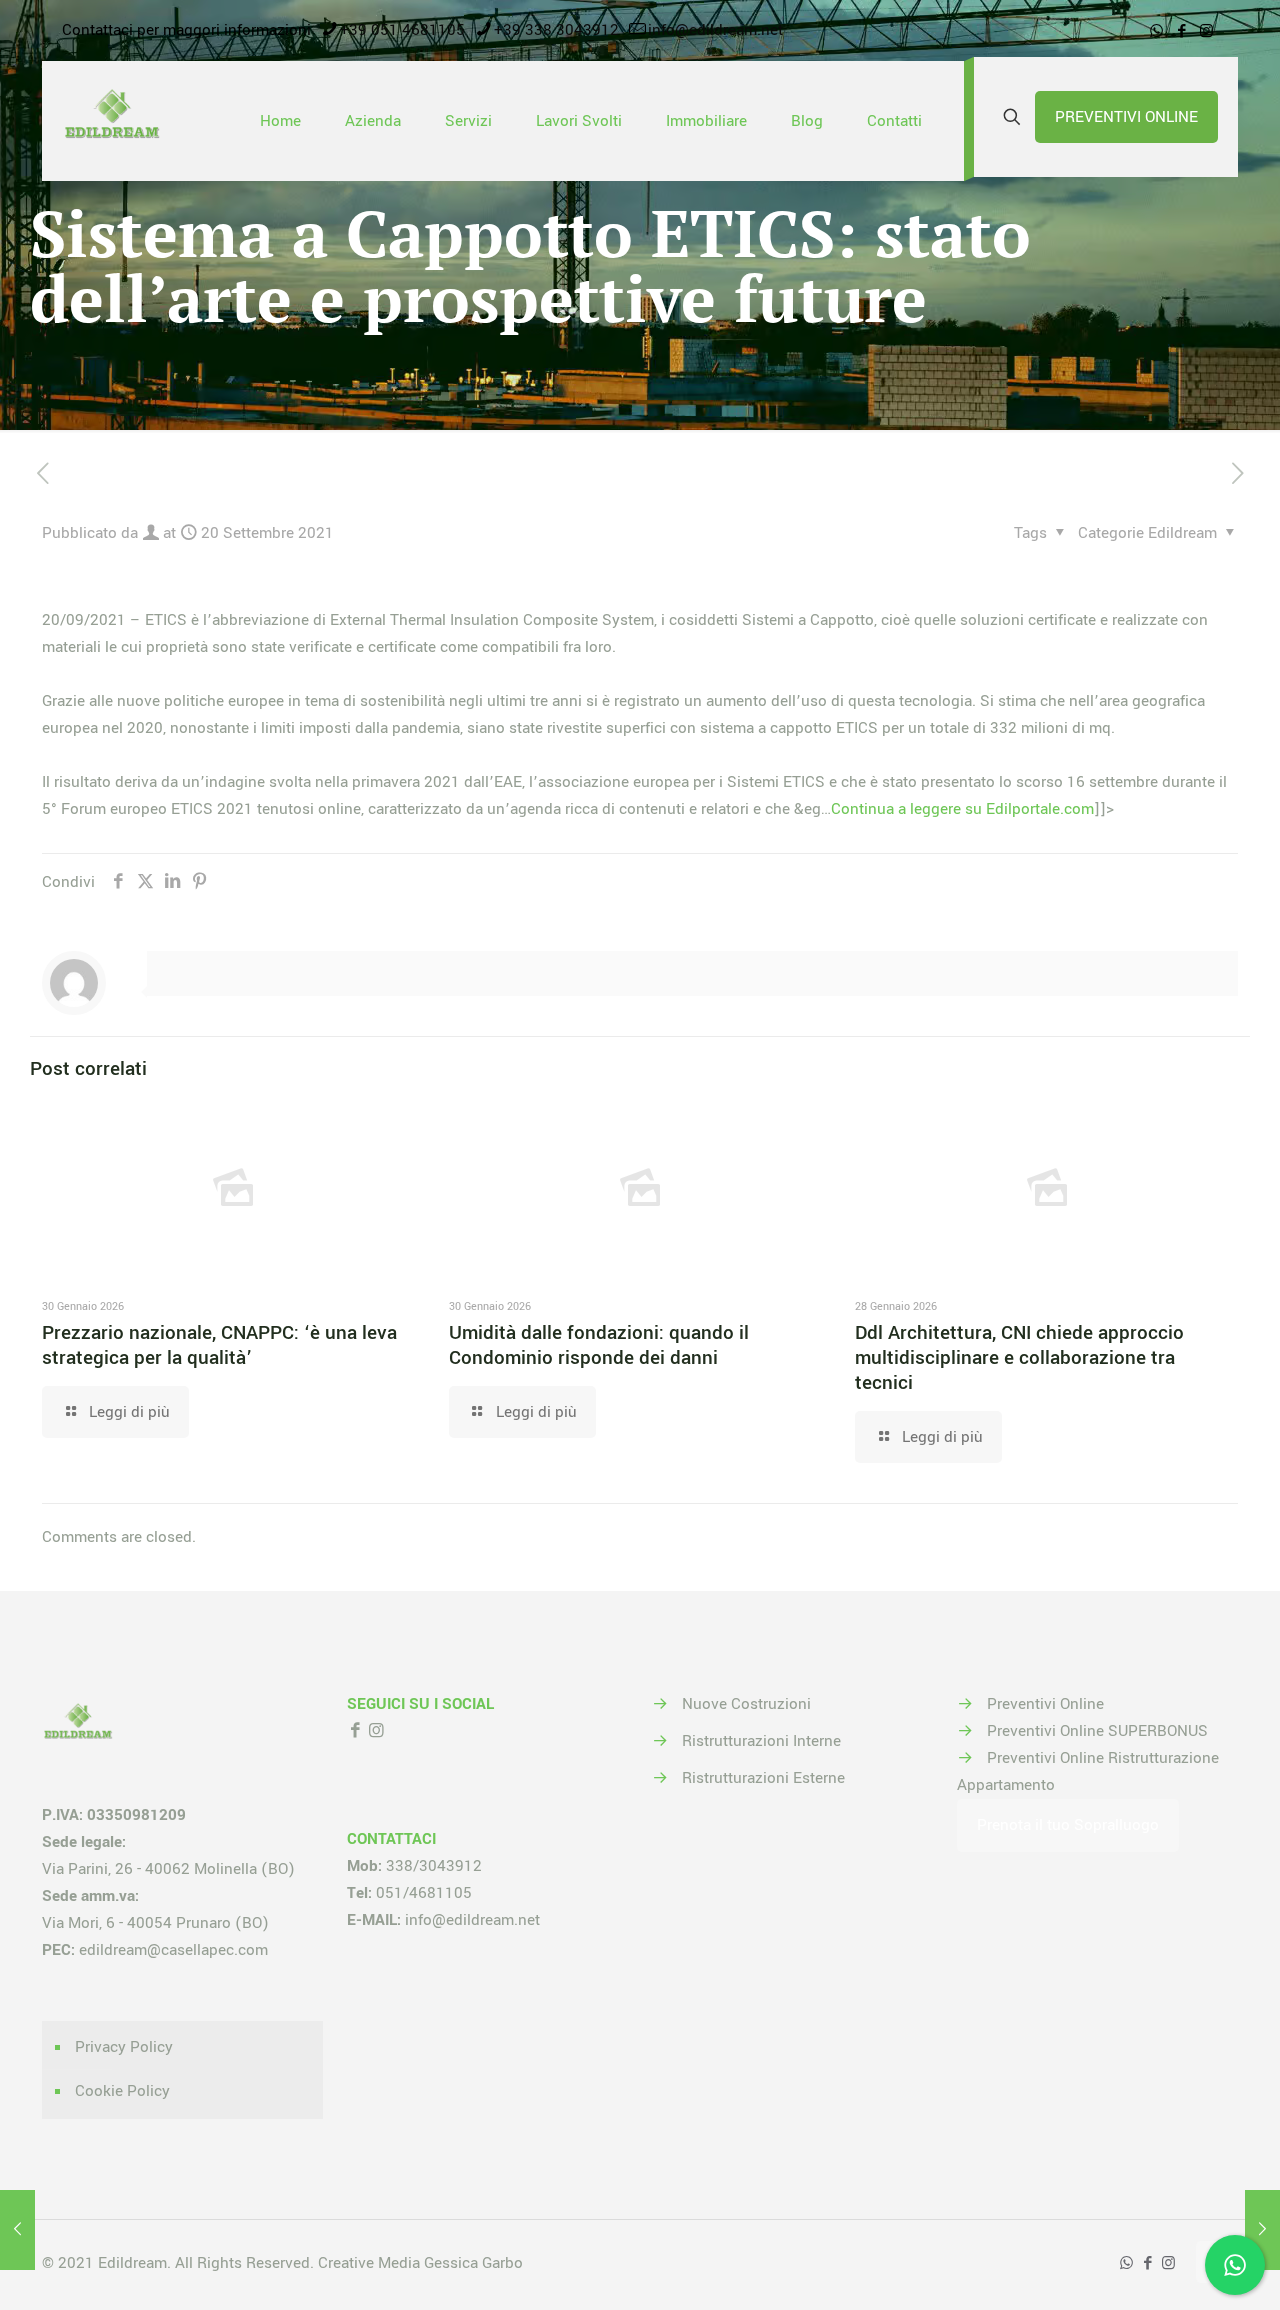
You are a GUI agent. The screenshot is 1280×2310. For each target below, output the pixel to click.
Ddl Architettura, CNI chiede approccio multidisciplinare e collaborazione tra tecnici (1019, 1358)
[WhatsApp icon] (1156, 31)
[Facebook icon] (1181, 31)
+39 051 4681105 (402, 30)
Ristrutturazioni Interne (761, 1741)
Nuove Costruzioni (746, 1704)
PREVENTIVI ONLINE (1126, 117)
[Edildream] (112, 121)
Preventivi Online (1045, 1704)
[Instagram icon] (1206, 31)
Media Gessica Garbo (450, 2263)
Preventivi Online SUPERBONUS (1097, 1731)
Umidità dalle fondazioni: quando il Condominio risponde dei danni (599, 1345)
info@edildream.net (715, 30)
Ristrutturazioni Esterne (763, 1778)
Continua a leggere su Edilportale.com (962, 809)
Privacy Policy (124, 2047)
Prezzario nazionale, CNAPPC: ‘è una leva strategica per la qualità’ (219, 1345)
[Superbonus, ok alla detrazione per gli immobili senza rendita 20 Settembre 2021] (17, 2230)
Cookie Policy (122, 2091)
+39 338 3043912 (556, 30)
